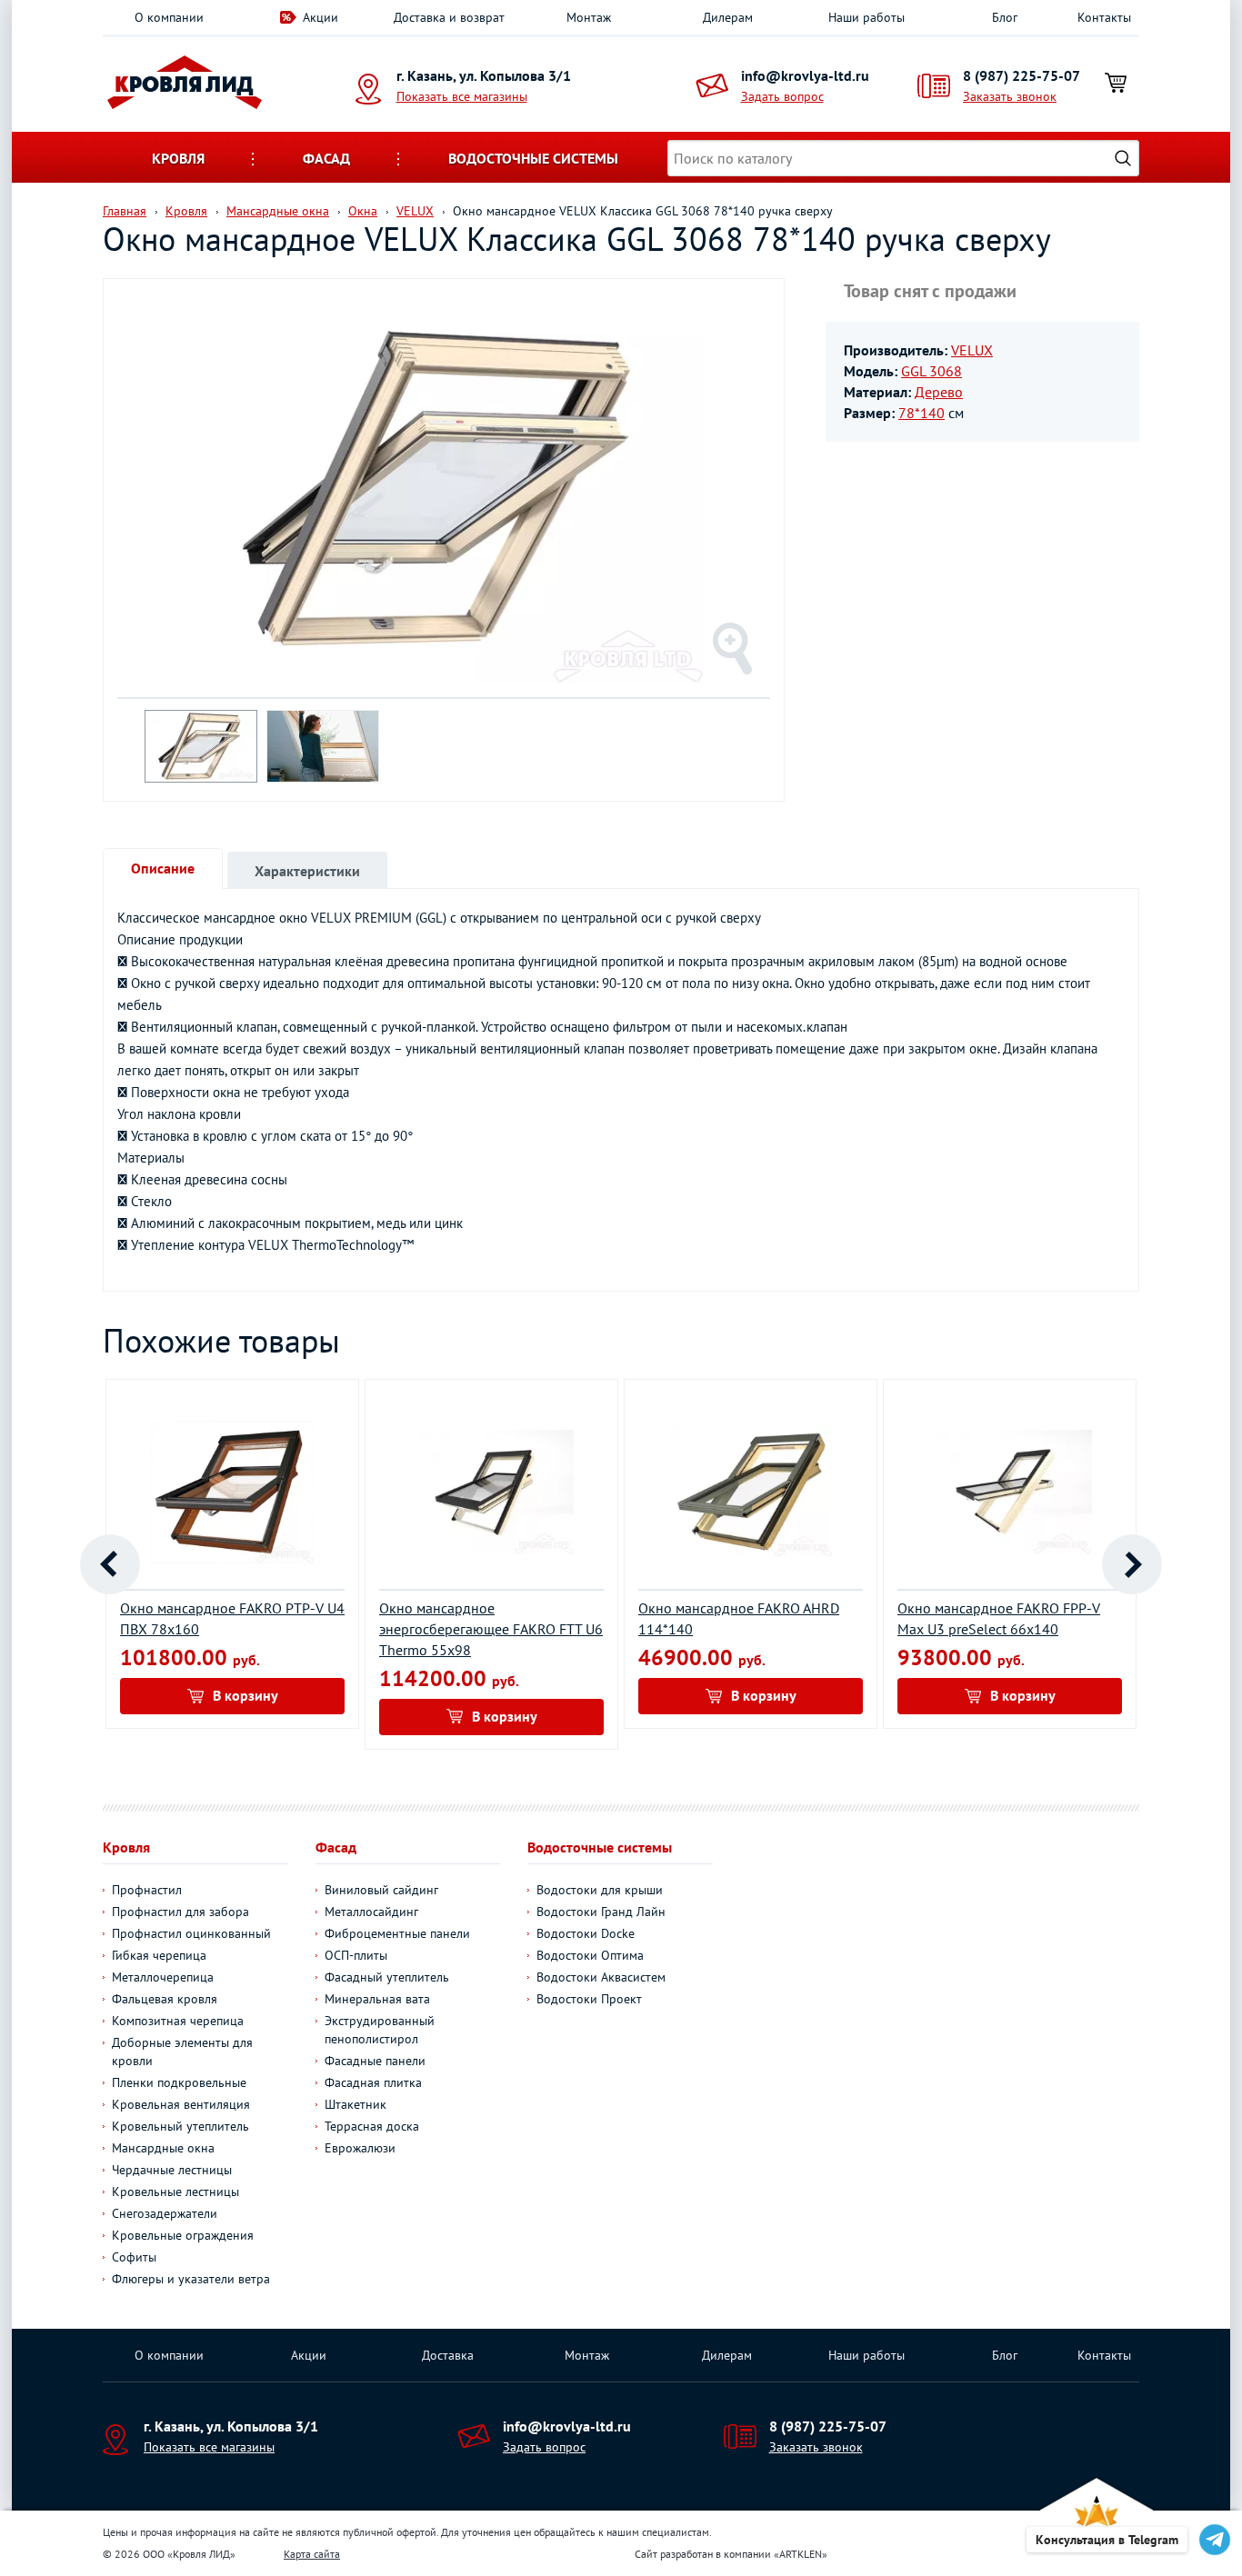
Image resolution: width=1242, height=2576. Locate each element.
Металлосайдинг (371, 1912)
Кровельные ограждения (183, 2235)
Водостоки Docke (586, 1933)
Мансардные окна (163, 2148)
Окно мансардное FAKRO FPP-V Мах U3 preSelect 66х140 (999, 1618)
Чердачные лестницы (172, 2170)
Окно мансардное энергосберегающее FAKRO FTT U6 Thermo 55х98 (491, 1629)
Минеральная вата (377, 1999)
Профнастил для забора (180, 1912)
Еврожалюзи (360, 2148)
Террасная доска (372, 2126)
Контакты (1104, 17)
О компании (169, 17)
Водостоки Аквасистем (601, 1977)
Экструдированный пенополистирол (380, 2030)
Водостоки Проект (589, 1999)
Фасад (326, 158)
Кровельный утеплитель (180, 2126)
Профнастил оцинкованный (191, 1933)
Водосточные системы (533, 158)
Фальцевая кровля (165, 1999)
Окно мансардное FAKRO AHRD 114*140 (739, 1618)
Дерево (939, 392)
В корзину (245, 1695)
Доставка (448, 2355)
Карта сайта (312, 2554)
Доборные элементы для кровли (182, 2052)
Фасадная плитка (373, 2082)
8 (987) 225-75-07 (1022, 75)
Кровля (178, 158)
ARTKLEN (801, 2554)
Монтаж (589, 17)
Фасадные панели (375, 2061)
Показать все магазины (462, 96)
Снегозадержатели (165, 2213)
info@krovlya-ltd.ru (805, 75)
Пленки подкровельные (179, 2082)
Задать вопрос (782, 96)
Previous (110, 1564)
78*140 (921, 413)
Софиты (134, 2257)
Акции (321, 17)
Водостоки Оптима (590, 1955)
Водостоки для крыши (600, 1890)
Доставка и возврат (449, 17)
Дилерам (728, 17)
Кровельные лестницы (175, 2192)
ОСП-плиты (356, 1955)
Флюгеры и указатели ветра (191, 2279)
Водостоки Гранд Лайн (601, 1912)
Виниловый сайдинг (381, 1890)
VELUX (972, 350)
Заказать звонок (1010, 96)
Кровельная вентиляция (181, 2104)
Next (1132, 1564)
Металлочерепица (163, 1977)
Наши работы (866, 17)
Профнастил (147, 1890)
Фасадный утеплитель (387, 1977)
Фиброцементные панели (397, 1933)
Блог (1005, 17)
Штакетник (356, 2104)
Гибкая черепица (159, 1955)
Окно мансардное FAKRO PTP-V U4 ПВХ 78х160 (232, 1618)
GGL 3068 (931, 371)
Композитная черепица (178, 2021)
